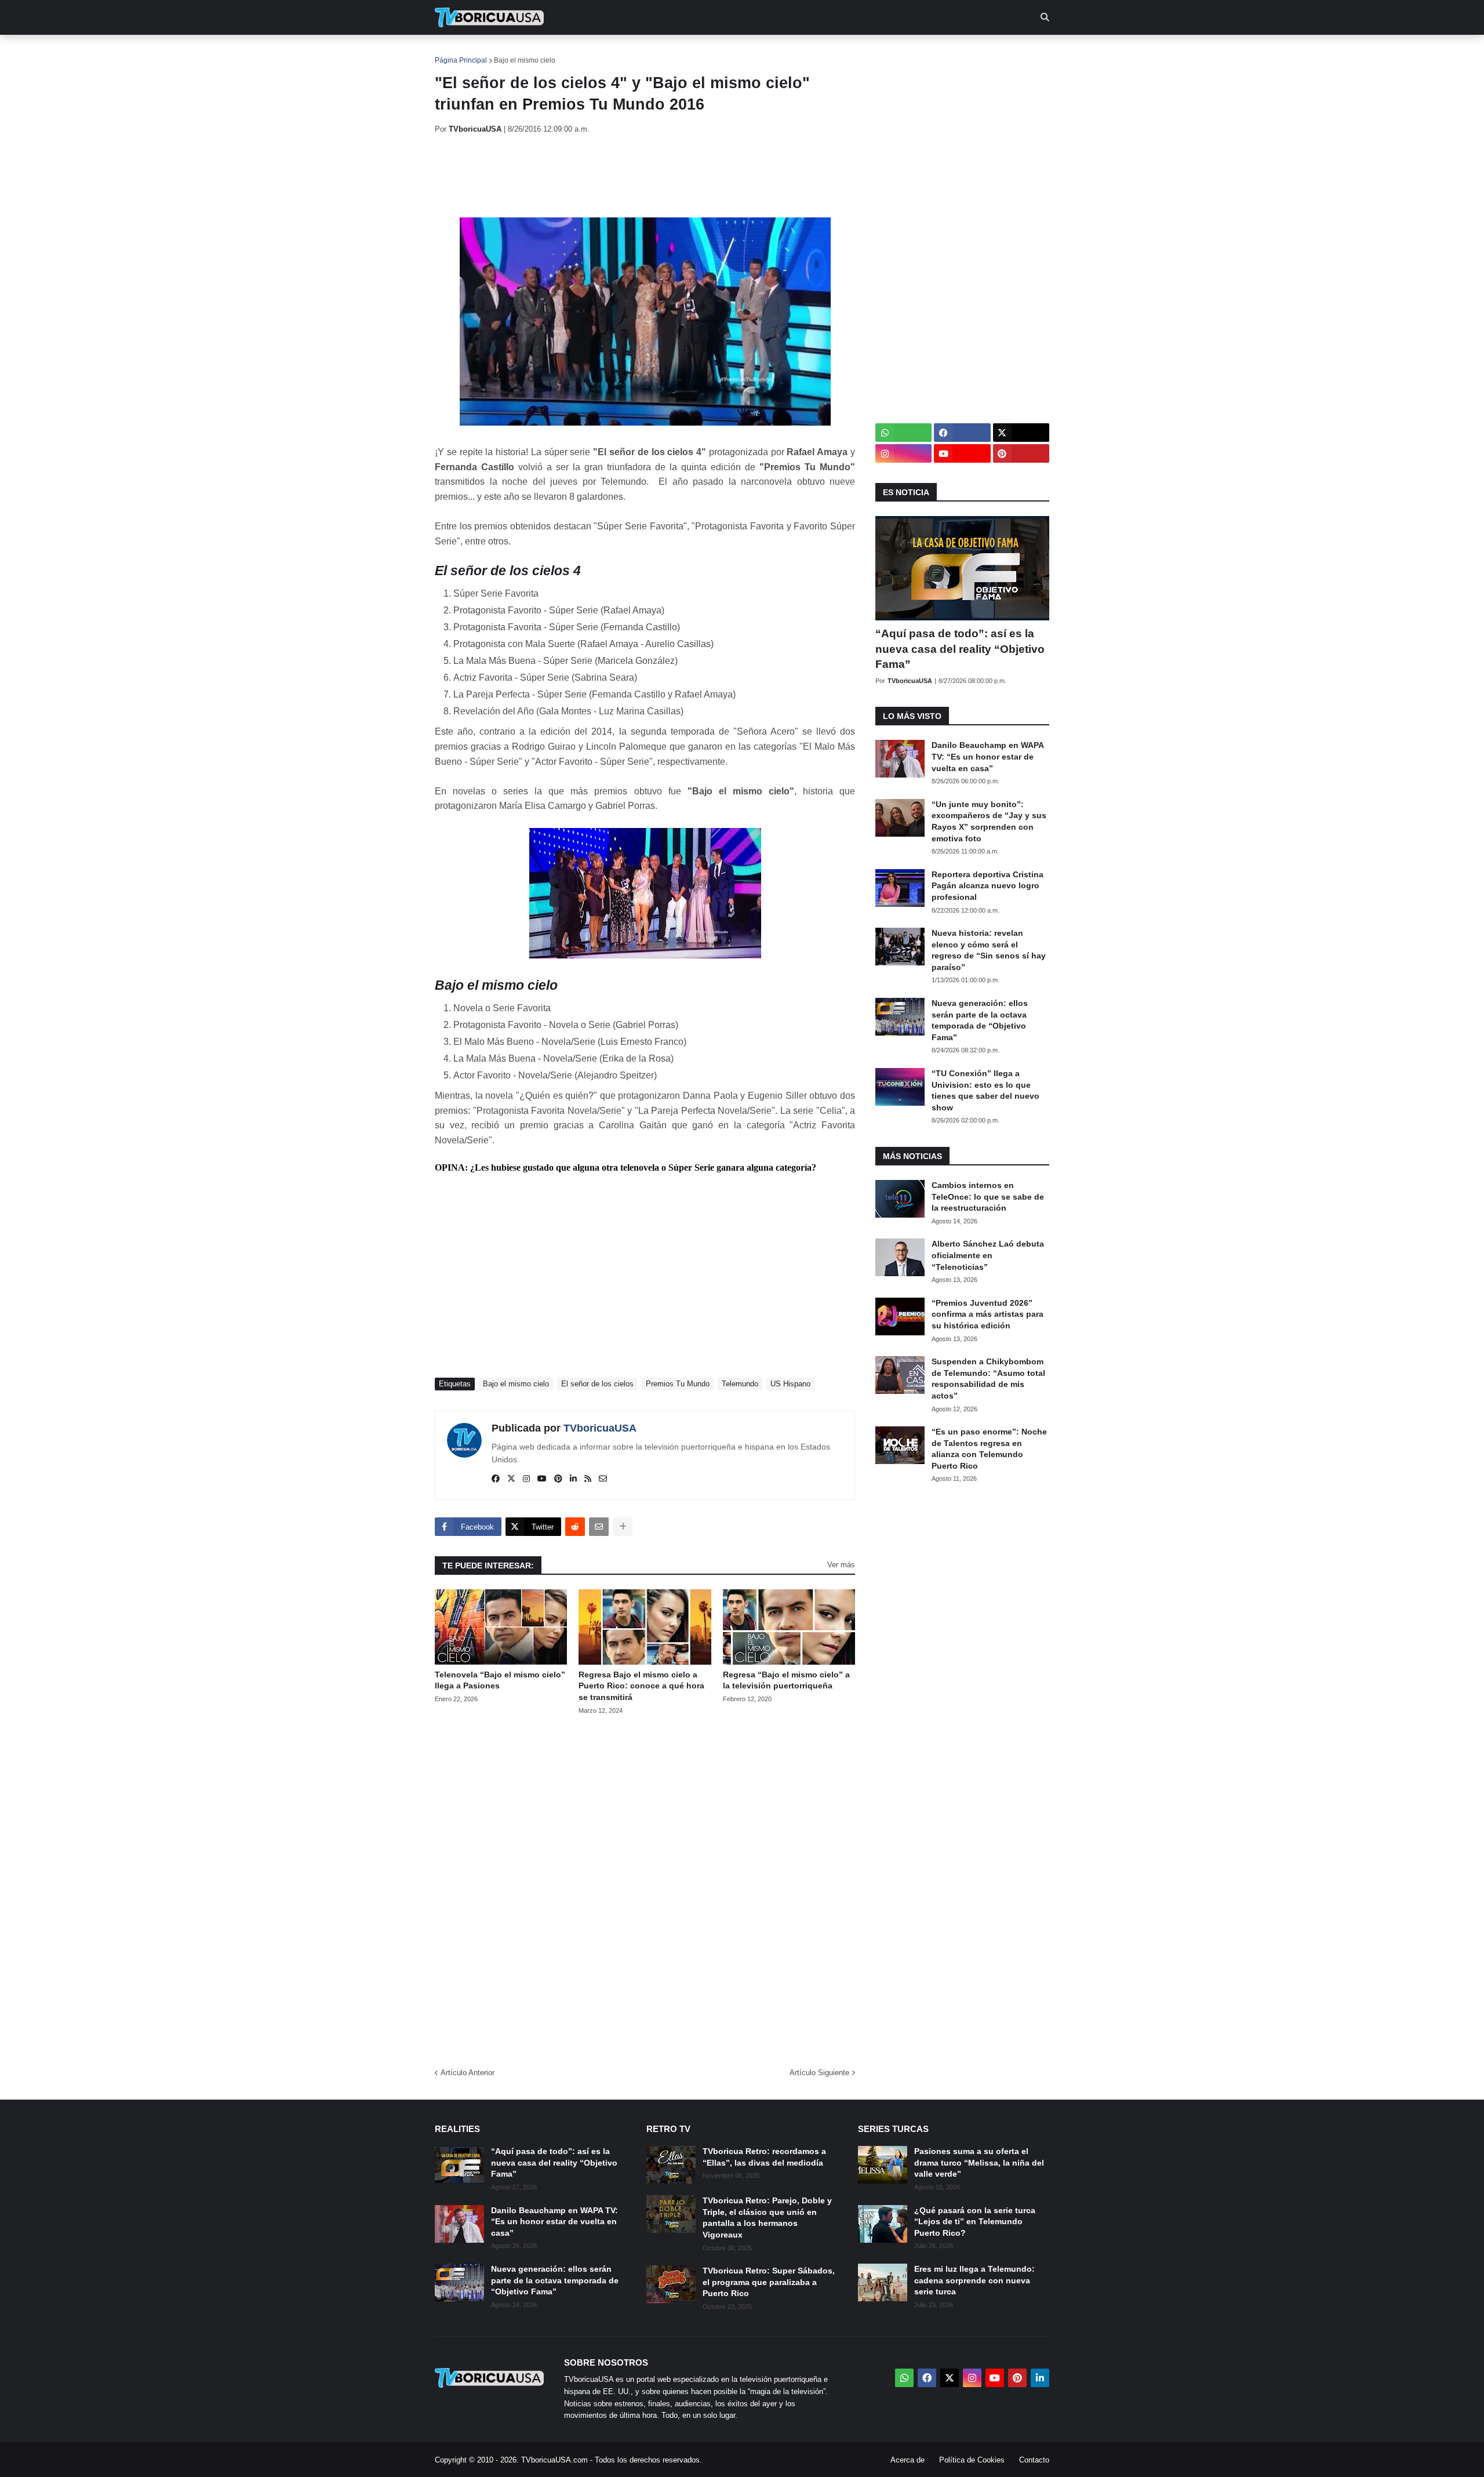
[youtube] (542, 1479)
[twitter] (511, 1479)
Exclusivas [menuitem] (801, 52)
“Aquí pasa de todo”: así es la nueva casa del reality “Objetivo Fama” (960, 649)
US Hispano (790, 1384)
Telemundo (740, 1384)
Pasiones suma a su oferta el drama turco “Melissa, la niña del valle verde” (979, 2162)
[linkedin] (573, 1479)
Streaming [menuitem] (734, 52)
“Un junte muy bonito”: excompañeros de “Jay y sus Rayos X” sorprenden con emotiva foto (989, 821)
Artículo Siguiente (819, 2073)
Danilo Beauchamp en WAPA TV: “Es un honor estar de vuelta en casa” (987, 756)
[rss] (588, 1479)
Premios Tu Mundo (678, 1384)
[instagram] (526, 1479)
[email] (603, 1479)
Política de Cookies (972, 2460)
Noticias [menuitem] (505, 52)
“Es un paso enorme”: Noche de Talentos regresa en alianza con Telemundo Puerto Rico (989, 1449)
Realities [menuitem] (621, 52)
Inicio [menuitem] (456, 52)
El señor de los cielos (597, 1384)
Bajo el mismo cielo (525, 60)
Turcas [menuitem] (676, 52)
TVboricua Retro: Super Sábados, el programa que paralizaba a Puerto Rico (769, 2282)
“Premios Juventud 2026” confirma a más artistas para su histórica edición (987, 1314)
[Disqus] (645, 1887)
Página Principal (461, 60)
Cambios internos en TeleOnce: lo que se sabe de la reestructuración (988, 1196)
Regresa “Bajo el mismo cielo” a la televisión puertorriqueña (786, 1680)
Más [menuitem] (899, 52)
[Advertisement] (646, 176)
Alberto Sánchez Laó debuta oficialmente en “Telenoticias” (988, 1255)
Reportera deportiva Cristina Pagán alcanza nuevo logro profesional (987, 886)
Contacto (1034, 2460)
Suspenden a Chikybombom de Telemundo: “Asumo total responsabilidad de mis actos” (988, 1379)
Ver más (841, 1565)
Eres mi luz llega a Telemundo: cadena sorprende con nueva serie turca (974, 2280)
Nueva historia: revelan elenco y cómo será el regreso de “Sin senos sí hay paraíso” (989, 950)
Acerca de (908, 2460)
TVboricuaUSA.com (554, 2460)
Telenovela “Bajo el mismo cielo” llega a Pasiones (500, 1680)
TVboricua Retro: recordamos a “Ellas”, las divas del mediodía (764, 2157)
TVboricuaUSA (600, 1428)
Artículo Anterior (468, 2073)
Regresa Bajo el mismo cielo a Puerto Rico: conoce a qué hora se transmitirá (641, 1686)
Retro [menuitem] (858, 52)
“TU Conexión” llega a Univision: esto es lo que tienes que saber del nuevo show (985, 1090)
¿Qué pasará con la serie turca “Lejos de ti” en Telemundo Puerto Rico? (975, 2222)
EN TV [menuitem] (562, 52)
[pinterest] (558, 1479)
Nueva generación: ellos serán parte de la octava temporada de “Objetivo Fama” (980, 1020)
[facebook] (496, 1479)
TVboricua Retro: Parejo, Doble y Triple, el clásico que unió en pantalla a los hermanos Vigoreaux (767, 2218)
